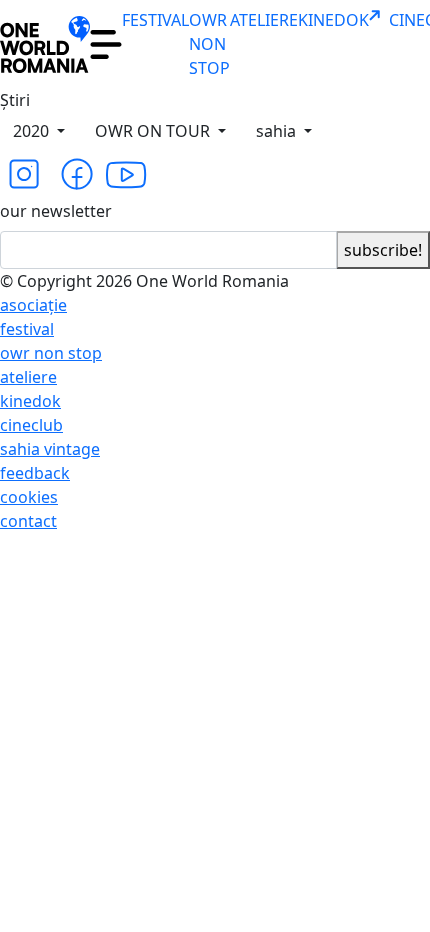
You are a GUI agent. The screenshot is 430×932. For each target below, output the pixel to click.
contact (28, 521)
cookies (29, 497)
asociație (33, 305)
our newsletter (56, 211)
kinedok (30, 401)
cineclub (31, 425)
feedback (35, 473)
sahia (278, 131)
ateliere (28, 377)
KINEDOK (333, 20)
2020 (33, 131)
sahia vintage (50, 449)
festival (27, 329)
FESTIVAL (155, 20)
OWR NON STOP (209, 44)
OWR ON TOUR (154, 131)
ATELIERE (264, 20)
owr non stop (51, 353)
